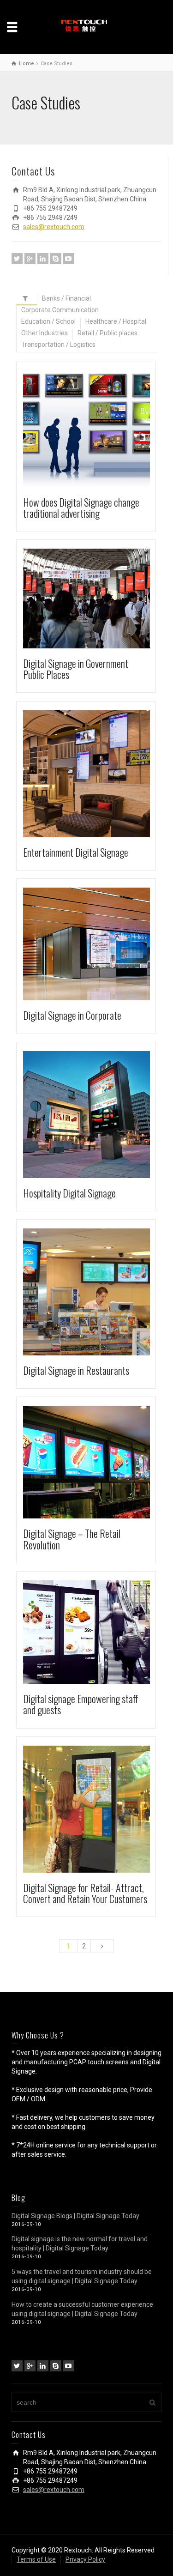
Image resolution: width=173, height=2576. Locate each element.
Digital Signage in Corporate (72, 1015)
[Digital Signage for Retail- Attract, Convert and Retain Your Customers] (100, 1809)
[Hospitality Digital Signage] (100, 1115)
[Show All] (27, 300)
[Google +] (30, 259)
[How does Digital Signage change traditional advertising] (100, 429)
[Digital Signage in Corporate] (100, 944)
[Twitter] (17, 259)
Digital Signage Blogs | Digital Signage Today (75, 2216)
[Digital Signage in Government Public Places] (100, 598)
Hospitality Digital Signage (69, 1193)
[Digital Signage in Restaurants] (100, 1292)
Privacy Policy (85, 2559)
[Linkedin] (43, 259)
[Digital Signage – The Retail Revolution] (100, 1462)
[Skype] (56, 259)
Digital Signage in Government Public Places (76, 669)
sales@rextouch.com (54, 227)
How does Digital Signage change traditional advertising (81, 508)
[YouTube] (69, 259)
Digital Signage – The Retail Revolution (72, 1539)
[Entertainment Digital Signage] (100, 774)
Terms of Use (36, 2559)
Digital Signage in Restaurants (76, 1370)
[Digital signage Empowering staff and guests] (100, 1632)
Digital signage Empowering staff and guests (81, 1704)
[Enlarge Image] (74, 429)
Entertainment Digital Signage (76, 852)
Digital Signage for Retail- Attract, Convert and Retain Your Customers (85, 1893)
